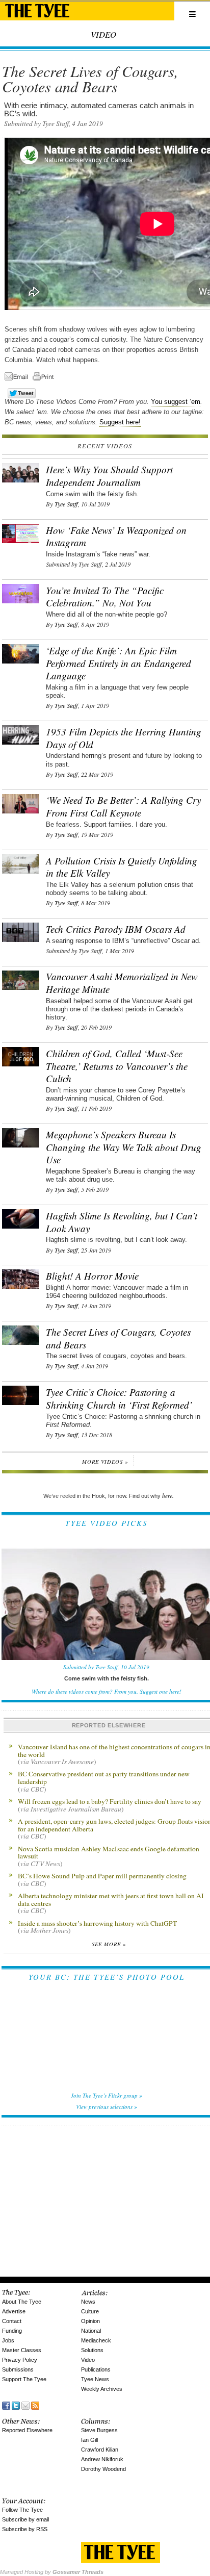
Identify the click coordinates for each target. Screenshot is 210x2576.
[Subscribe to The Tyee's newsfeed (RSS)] (35, 2405)
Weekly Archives (102, 2389)
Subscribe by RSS (25, 2529)
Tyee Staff (66, 504)
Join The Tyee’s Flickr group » (107, 2095)
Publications (96, 2369)
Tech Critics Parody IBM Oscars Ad (116, 929)
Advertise (14, 2311)
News (88, 2302)
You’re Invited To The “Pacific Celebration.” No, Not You (105, 597)
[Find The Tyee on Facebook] (6, 2405)
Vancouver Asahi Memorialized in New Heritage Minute (122, 983)
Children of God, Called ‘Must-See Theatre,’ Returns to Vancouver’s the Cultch (117, 1066)
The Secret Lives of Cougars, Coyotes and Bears (118, 1338)
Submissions (18, 2369)
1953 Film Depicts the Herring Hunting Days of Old (124, 738)
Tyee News (95, 2379)
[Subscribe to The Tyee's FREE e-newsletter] (25, 2405)
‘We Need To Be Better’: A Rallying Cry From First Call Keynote (123, 806)
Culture (90, 2311)
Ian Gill (89, 2440)
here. (168, 1496)
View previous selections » (107, 2107)
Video (88, 2360)
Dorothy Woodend (103, 2469)
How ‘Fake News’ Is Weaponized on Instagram (116, 537)
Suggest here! (120, 422)
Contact (12, 2321)
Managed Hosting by (52, 2572)
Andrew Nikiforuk (102, 2459)
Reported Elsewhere (27, 2430)
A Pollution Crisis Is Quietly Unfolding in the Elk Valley (122, 867)
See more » (109, 1944)
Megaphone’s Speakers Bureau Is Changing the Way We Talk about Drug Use (124, 1147)
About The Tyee (22, 2302)
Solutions (92, 2350)
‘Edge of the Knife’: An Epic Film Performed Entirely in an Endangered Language (119, 663)
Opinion (90, 2321)
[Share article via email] (18, 378)
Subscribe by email (25, 2519)
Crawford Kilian (100, 2450)
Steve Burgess (99, 2430)
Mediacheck (96, 2340)
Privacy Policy (20, 2360)
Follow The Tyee (22, 2510)
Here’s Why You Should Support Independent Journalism (109, 476)
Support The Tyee (24, 2379)
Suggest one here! (161, 1691)
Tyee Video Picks (106, 1523)
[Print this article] (46, 378)
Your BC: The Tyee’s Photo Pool (107, 1977)
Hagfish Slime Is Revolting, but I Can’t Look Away (122, 1222)
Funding (12, 2331)
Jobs (8, 2340)
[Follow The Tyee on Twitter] (16, 2405)
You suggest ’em (176, 402)
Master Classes (22, 2350)
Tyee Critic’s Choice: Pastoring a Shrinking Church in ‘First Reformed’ (119, 1398)
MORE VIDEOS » (105, 1462)
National (91, 2331)
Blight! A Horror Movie (92, 1276)
